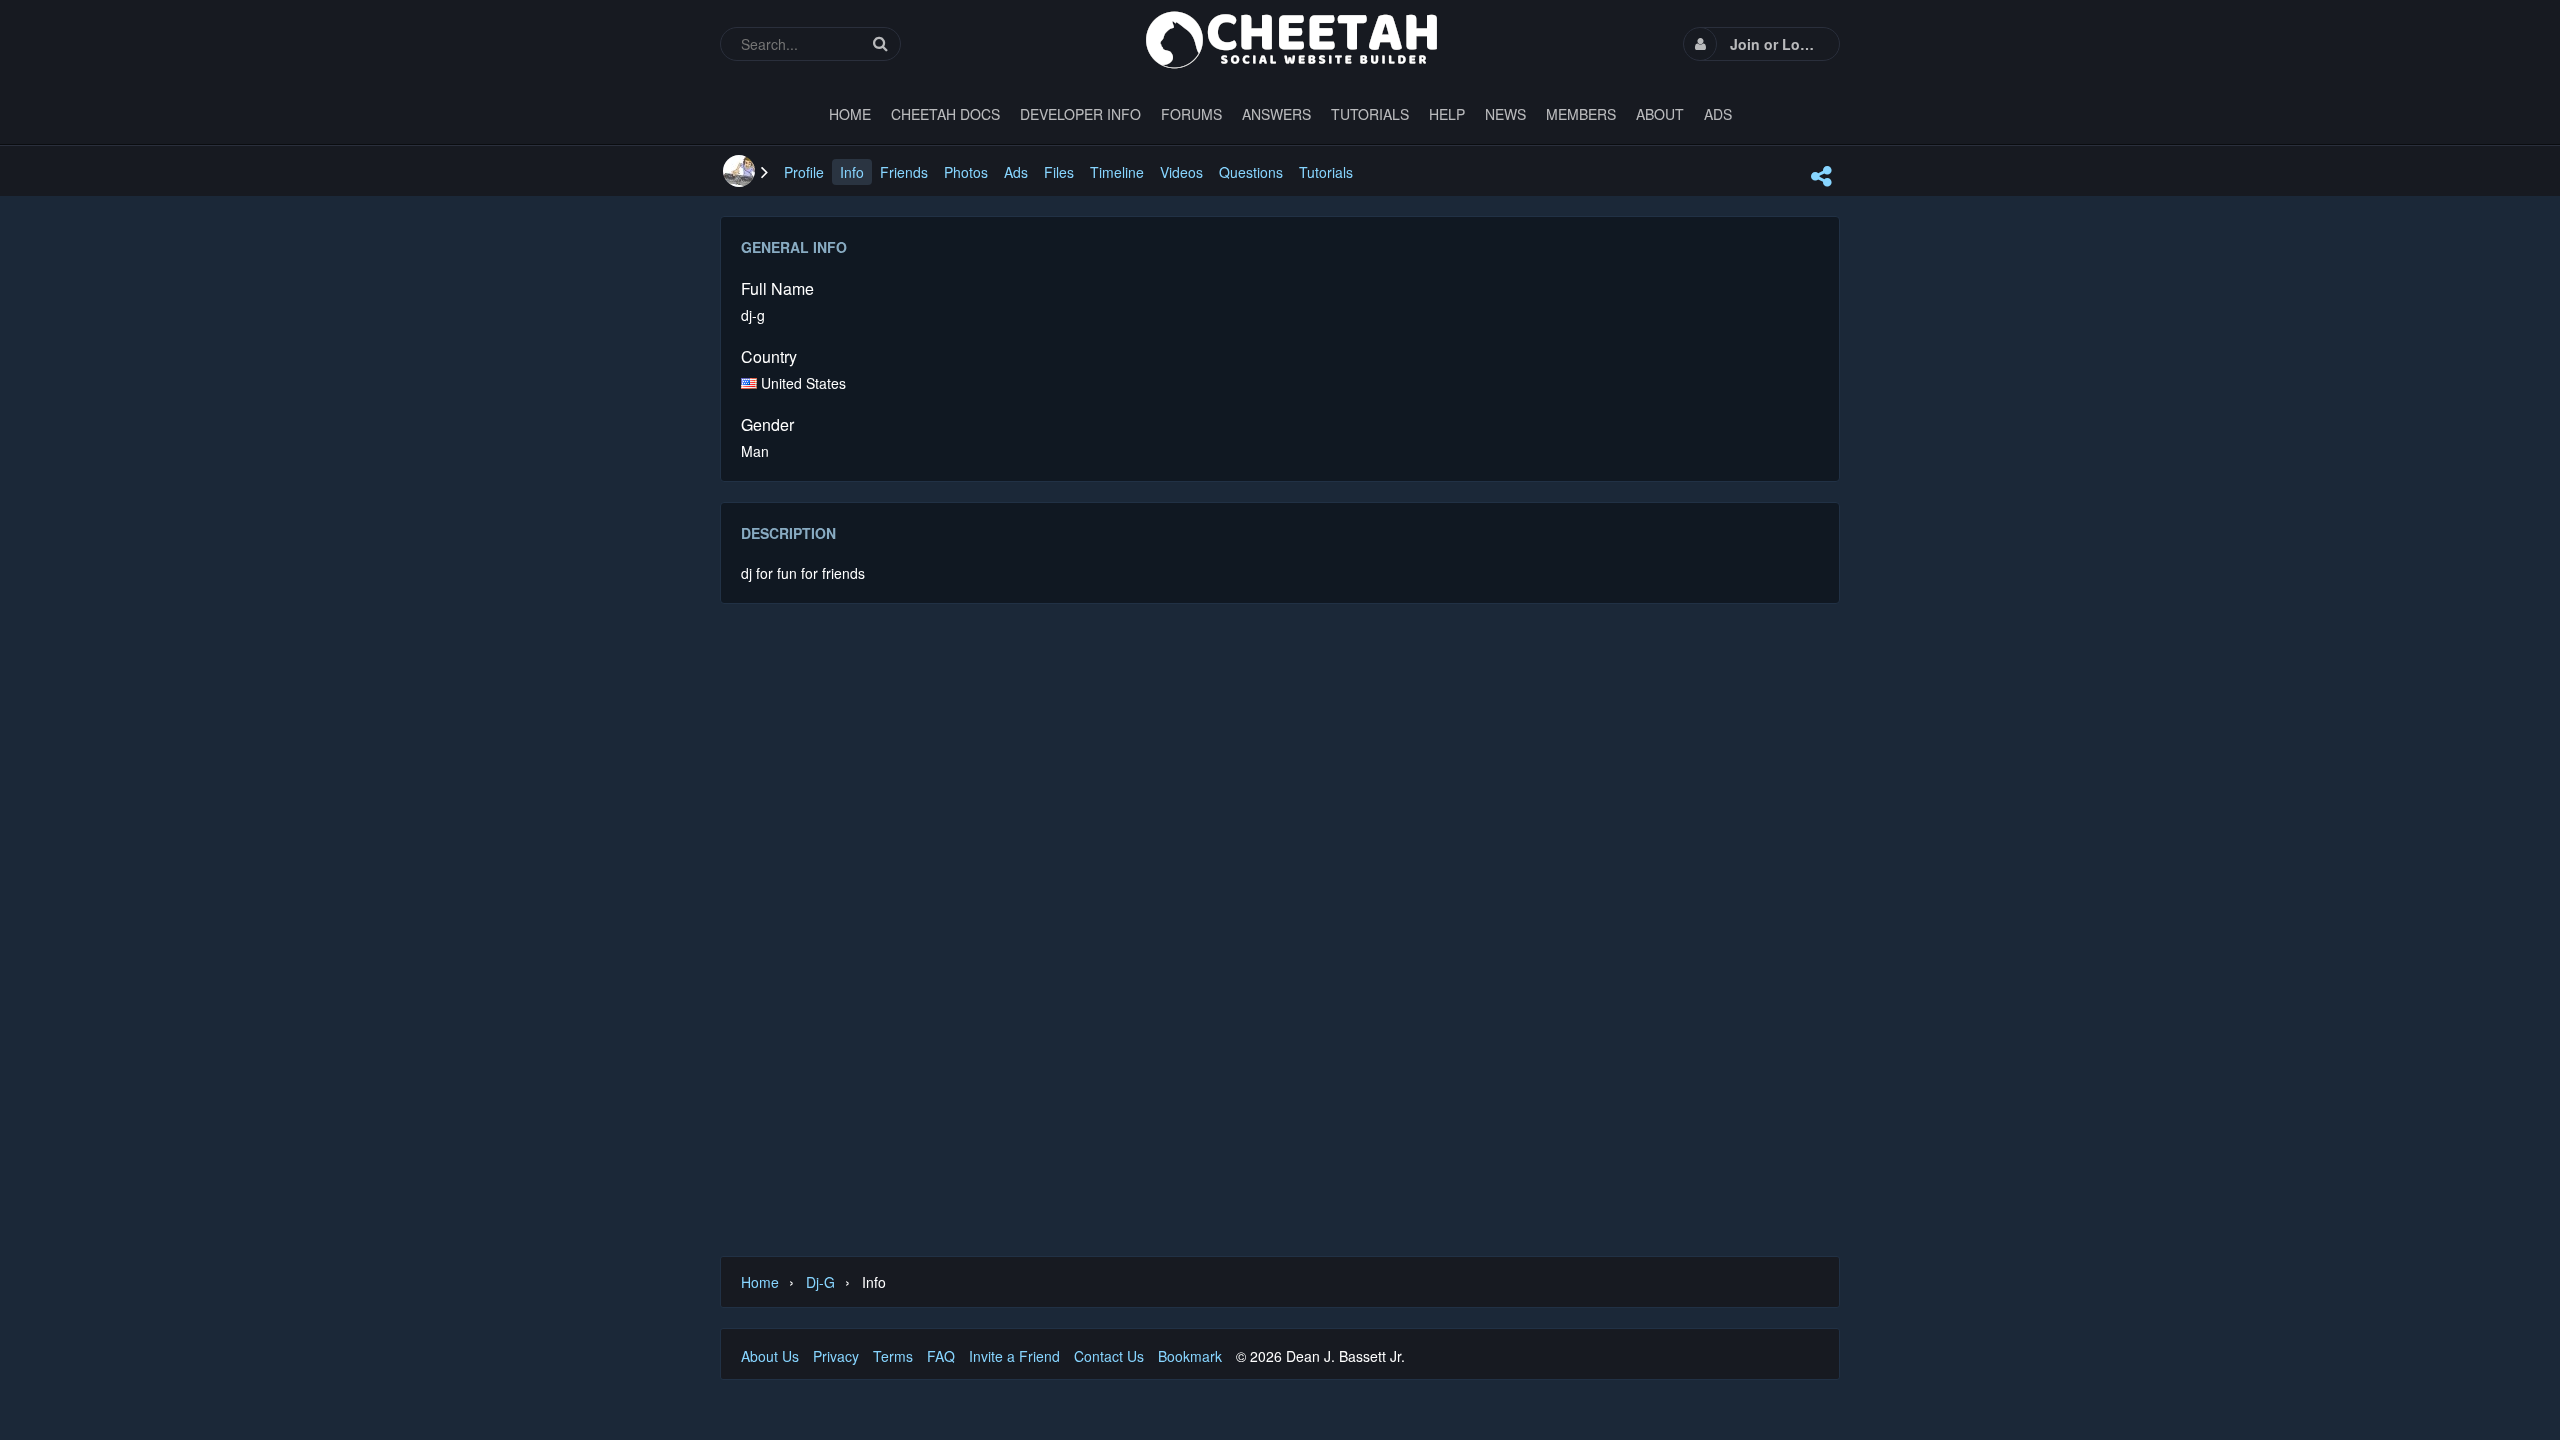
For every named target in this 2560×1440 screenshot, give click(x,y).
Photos (966, 172)
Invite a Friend (1014, 1356)
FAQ (941, 1356)
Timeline (1117, 172)
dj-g (820, 1282)
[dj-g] (739, 171)
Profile (804, 172)
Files (1059, 172)
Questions (1251, 172)
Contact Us (1109, 1356)
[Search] (880, 43)
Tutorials (1326, 172)
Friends (904, 172)
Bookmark (1190, 1356)
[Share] (1821, 176)
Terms (893, 1356)
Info (852, 172)
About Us (770, 1356)
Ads (1016, 172)
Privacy (836, 1356)
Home (760, 1282)
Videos (1181, 172)
